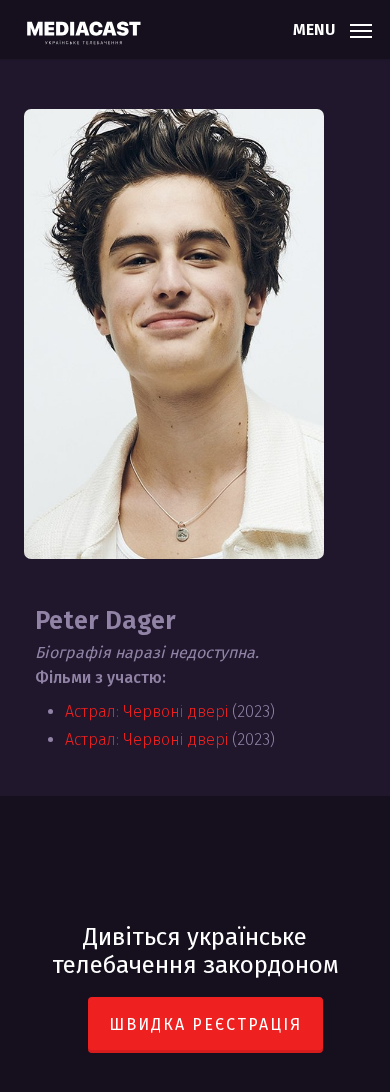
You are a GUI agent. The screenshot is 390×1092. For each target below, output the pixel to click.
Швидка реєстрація (205, 1024)
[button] (332, 28)
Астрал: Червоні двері (146, 711)
